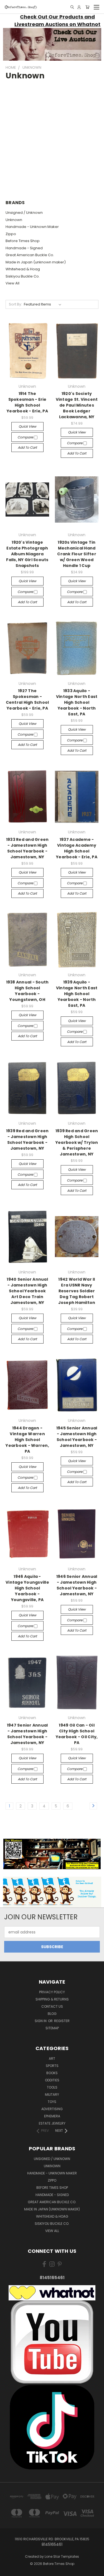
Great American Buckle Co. (30, 255)
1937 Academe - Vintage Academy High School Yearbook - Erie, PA (77, 848)
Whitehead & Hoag (23, 269)
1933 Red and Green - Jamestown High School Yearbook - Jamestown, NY (27, 848)
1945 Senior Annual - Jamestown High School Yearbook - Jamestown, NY (77, 1437)
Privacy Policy (52, 1992)
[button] (52, 44)
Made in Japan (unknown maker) (36, 262)
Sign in (41, 2021)
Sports (52, 2066)
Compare (26, 437)
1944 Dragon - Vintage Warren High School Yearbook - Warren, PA (27, 1440)
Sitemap (52, 2028)
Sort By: (15, 304)
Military (52, 2095)
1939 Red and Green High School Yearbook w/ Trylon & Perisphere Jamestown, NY (77, 1142)
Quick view (27, 426)
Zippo (11, 234)
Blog (52, 2014)
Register (62, 2021)
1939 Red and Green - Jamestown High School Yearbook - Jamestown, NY (27, 1140)
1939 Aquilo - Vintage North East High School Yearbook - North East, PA (77, 994)
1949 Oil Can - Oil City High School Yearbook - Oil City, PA (77, 1734)
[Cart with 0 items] (87, 7)
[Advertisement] (52, 136)
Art (52, 2059)
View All (12, 283)
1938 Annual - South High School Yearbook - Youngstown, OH (27, 991)
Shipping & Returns (52, 1999)
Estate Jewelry (52, 2123)
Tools (52, 2087)
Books (52, 2073)
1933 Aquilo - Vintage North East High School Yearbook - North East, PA (77, 702)
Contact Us (52, 2006)
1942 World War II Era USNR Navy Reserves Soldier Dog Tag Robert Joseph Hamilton (77, 1291)
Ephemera (52, 2116)
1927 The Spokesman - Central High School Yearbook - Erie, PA (27, 699)
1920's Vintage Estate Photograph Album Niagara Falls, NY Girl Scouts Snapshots (27, 554)
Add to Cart (27, 447)
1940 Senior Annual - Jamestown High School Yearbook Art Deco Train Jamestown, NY (27, 1291)
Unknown (14, 220)
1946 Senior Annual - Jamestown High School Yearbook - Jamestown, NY (77, 1585)
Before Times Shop (23, 241)
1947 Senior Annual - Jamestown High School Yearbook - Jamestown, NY (27, 1734)
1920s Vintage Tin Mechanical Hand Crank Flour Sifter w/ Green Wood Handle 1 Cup (77, 554)
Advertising (52, 2109)
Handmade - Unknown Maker (32, 227)
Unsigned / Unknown (24, 213)
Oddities (52, 2080)
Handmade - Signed (24, 248)
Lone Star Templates (62, 2556)
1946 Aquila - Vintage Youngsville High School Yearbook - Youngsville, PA (27, 1588)
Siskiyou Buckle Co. (23, 276)
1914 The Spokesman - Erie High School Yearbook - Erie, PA (27, 402)
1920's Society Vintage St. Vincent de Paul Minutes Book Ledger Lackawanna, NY (77, 405)
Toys (52, 2102)
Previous (9, 2570)
